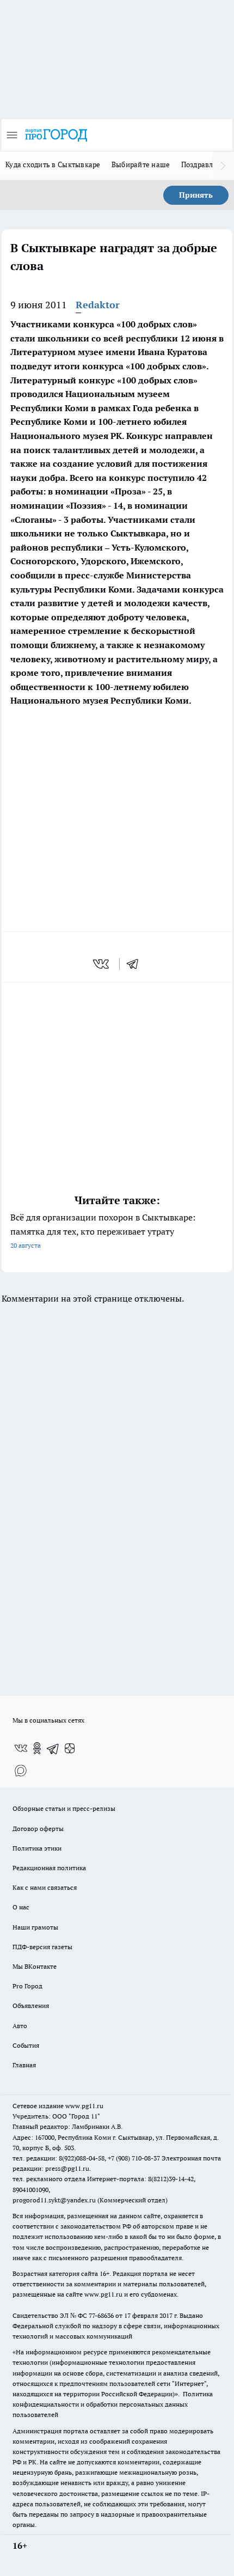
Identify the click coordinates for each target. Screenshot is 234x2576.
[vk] (102, 964)
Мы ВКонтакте (35, 1966)
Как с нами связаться (45, 1887)
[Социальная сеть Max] (21, 1770)
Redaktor (98, 305)
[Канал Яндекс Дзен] (70, 1748)
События (26, 2045)
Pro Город (27, 1986)
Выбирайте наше (141, 164)
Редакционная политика (49, 1868)
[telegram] (136, 964)
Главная (24, 2065)
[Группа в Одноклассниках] (37, 1748)
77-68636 (101, 2315)
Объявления (31, 2006)
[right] (223, 166)
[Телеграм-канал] (53, 1748)
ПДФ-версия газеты (42, 1947)
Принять (196, 195)
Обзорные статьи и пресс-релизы (64, 1808)
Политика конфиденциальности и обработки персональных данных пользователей (113, 2404)
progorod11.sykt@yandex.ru (54, 2200)
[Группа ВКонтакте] (21, 1748)
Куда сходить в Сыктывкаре (53, 164)
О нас (21, 1907)
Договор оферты (38, 1829)
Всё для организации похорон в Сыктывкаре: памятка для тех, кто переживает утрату (103, 1231)
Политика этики (37, 1848)
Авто (20, 2026)
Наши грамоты (35, 1927)
